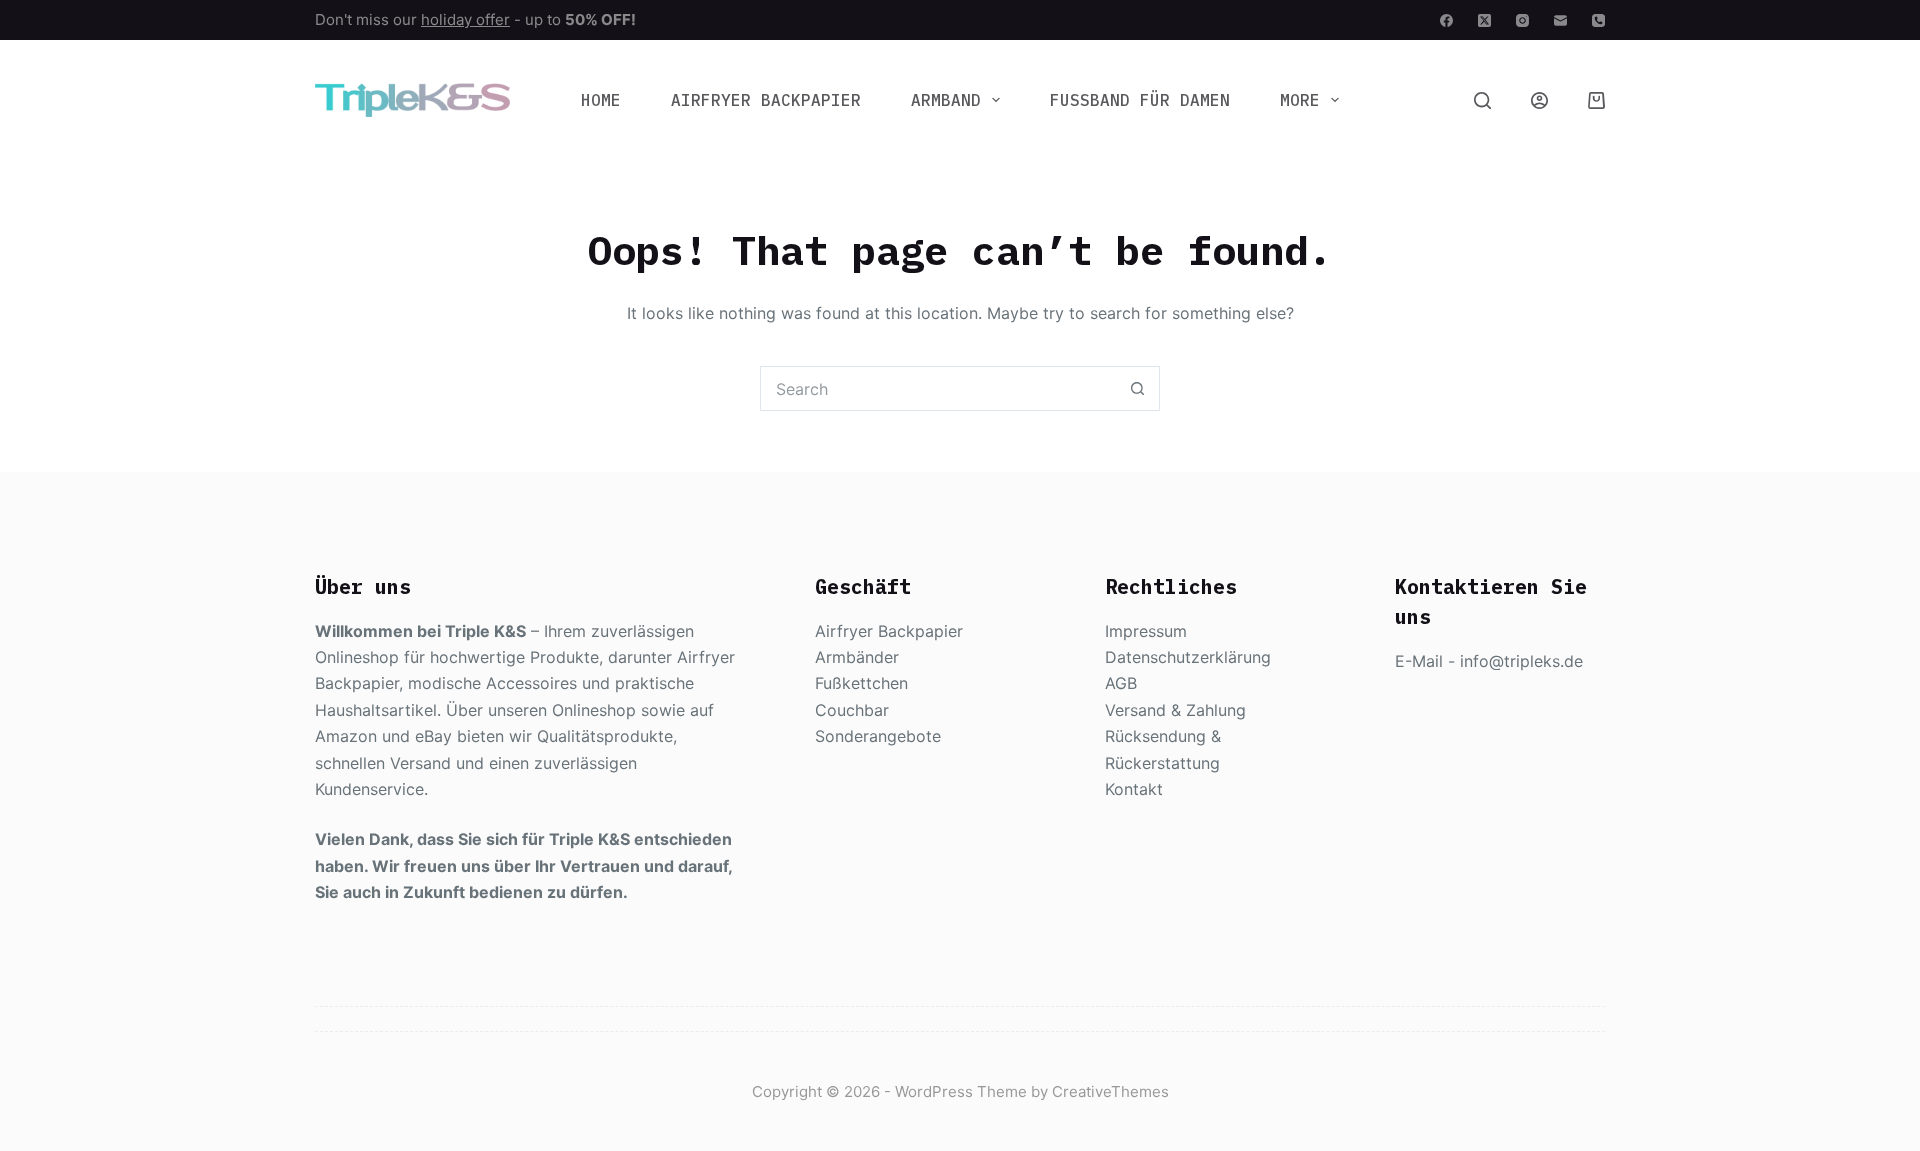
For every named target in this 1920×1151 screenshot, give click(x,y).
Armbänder (857, 657)
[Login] (1539, 100)
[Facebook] (1446, 20)
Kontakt (1134, 789)
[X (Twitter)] (1484, 20)
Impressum (1146, 631)
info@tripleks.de (1521, 661)
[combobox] (938, 388)
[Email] (1560, 20)
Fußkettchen (861, 683)
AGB (1121, 683)
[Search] (1482, 100)
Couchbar (852, 710)
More (1300, 100)
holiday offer (465, 19)
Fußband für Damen (1140, 100)
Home (601, 100)
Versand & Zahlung (1175, 710)
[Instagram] (1522, 20)
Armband (946, 100)
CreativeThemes (1110, 1091)
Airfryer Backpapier (766, 100)
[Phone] (1598, 20)
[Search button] (1137, 388)
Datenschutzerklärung (1188, 657)
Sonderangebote (878, 736)
